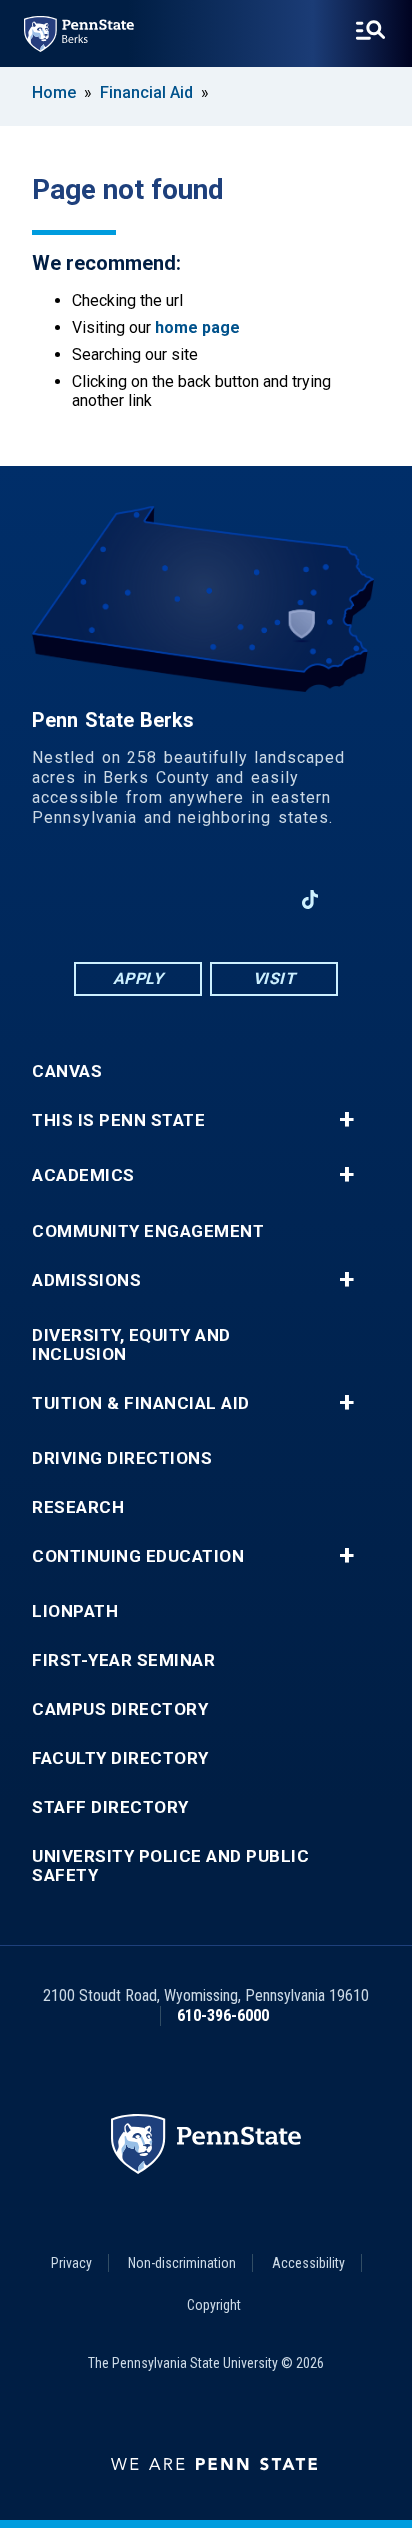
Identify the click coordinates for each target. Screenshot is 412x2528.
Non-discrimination (182, 2263)
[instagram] (258, 899)
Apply (138, 978)
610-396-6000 (223, 2015)
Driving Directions (122, 1458)
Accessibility (308, 2263)
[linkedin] (154, 899)
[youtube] (206, 899)
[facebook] (102, 899)
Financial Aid (146, 92)
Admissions (86, 1280)
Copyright (214, 2305)
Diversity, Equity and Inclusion (131, 1345)
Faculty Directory (120, 1758)
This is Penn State (118, 1120)
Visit (274, 978)
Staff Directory (110, 1807)
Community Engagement (148, 1231)
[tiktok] (310, 900)
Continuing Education (138, 1556)
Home (54, 92)
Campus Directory (120, 1709)
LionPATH (75, 1611)
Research (78, 1507)
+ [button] (346, 1120)
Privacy (71, 2263)
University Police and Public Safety (170, 1866)
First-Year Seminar (123, 1660)
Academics (83, 1175)
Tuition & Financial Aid (141, 1403)
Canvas (67, 1071)
